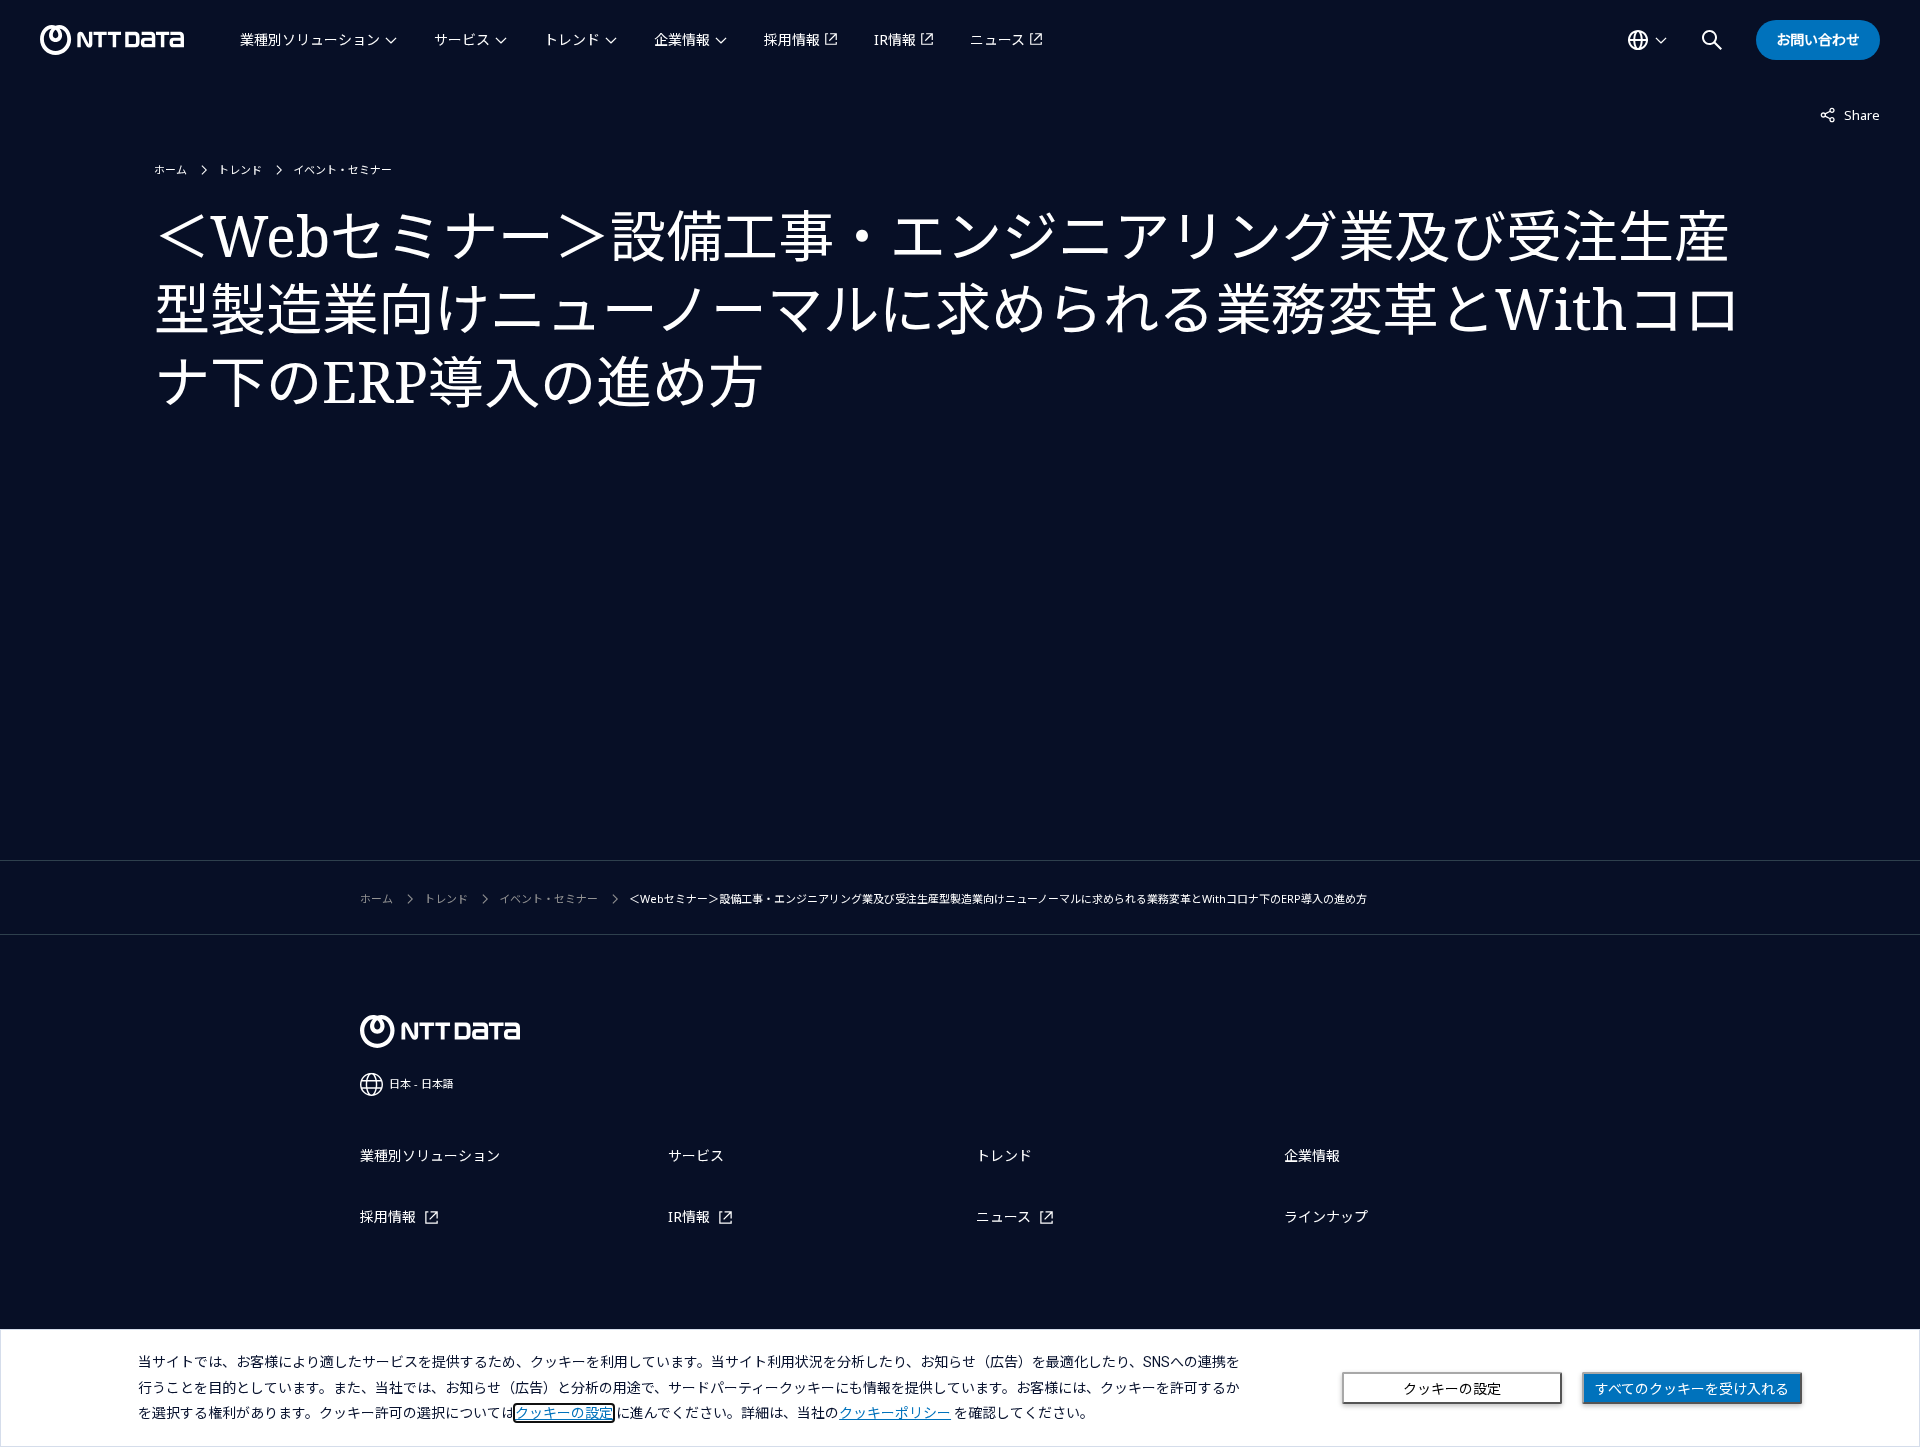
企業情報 (682, 39)
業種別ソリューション (310, 39)
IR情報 (895, 39)
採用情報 (792, 39)
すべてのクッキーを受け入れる (1692, 1389)
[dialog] (960, 1388)
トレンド (572, 39)
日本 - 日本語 (421, 1083)
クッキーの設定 (1452, 1389)
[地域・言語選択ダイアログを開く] (1647, 40)
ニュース (997, 39)
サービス (462, 39)
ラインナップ (1326, 1216)
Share (1850, 114)
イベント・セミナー (342, 169)
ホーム (170, 169)
